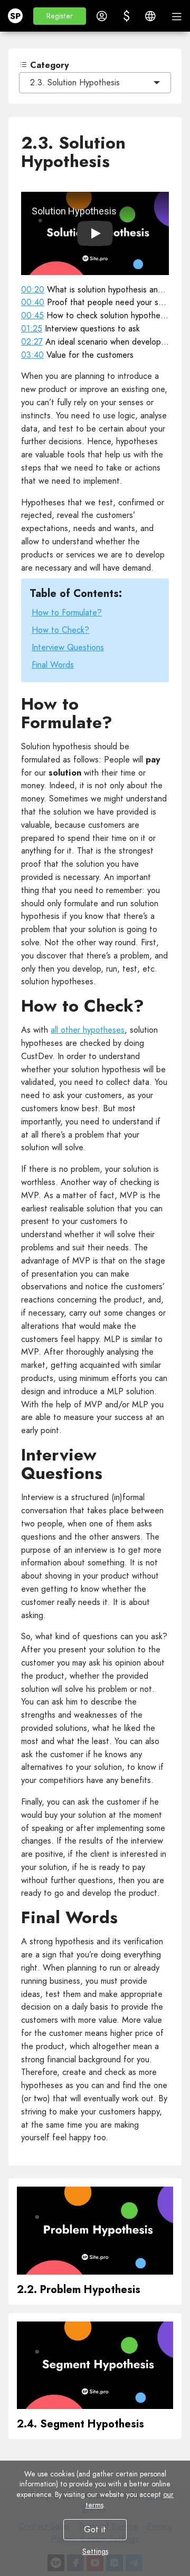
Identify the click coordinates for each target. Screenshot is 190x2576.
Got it (95, 2529)
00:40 (33, 302)
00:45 (32, 315)
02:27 (32, 342)
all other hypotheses (88, 1030)
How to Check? (60, 630)
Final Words (53, 665)
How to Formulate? (67, 613)
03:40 (32, 355)
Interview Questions (68, 647)
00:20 (33, 290)
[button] (60, 16)
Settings (95, 2551)
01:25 (32, 329)
